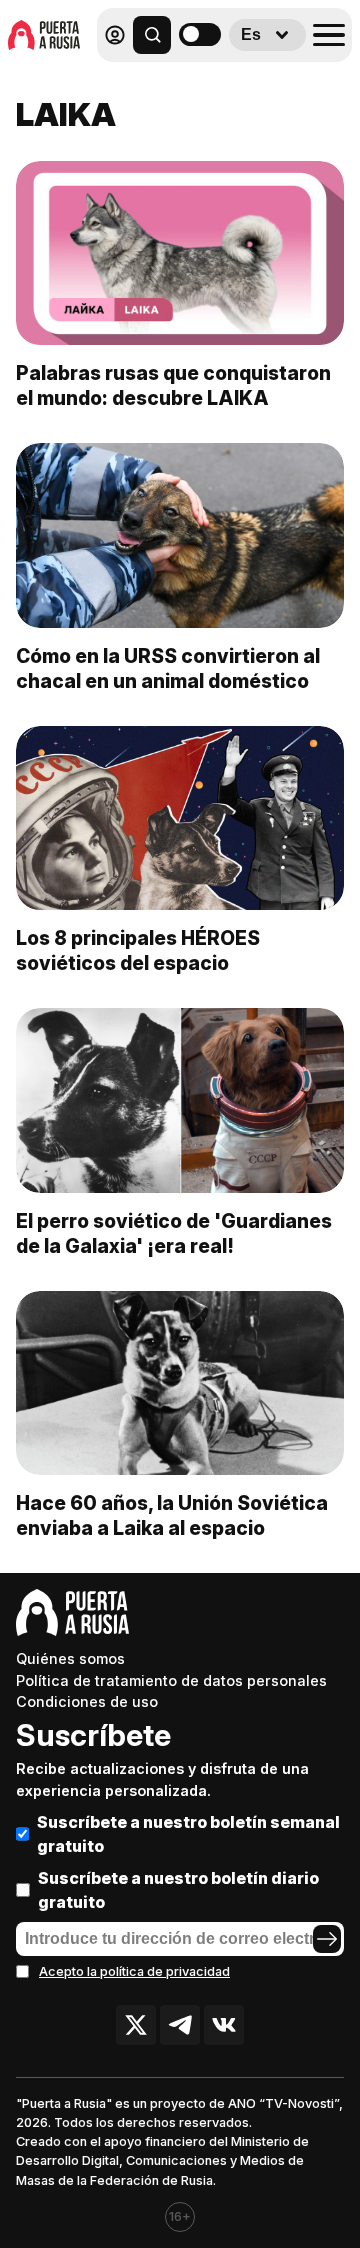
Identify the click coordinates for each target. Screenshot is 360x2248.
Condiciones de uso (87, 1701)
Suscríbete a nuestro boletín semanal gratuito (188, 1834)
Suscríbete (93, 1735)
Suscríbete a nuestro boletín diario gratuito (178, 1890)
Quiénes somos (70, 1658)
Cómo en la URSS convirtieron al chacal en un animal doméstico (168, 668)
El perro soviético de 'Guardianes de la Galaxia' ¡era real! (174, 1233)
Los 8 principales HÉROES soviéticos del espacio (138, 950)
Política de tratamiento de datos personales (171, 1680)
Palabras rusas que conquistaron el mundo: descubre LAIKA (173, 385)
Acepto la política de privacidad (134, 1971)
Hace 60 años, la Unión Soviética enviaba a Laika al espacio (172, 1515)
